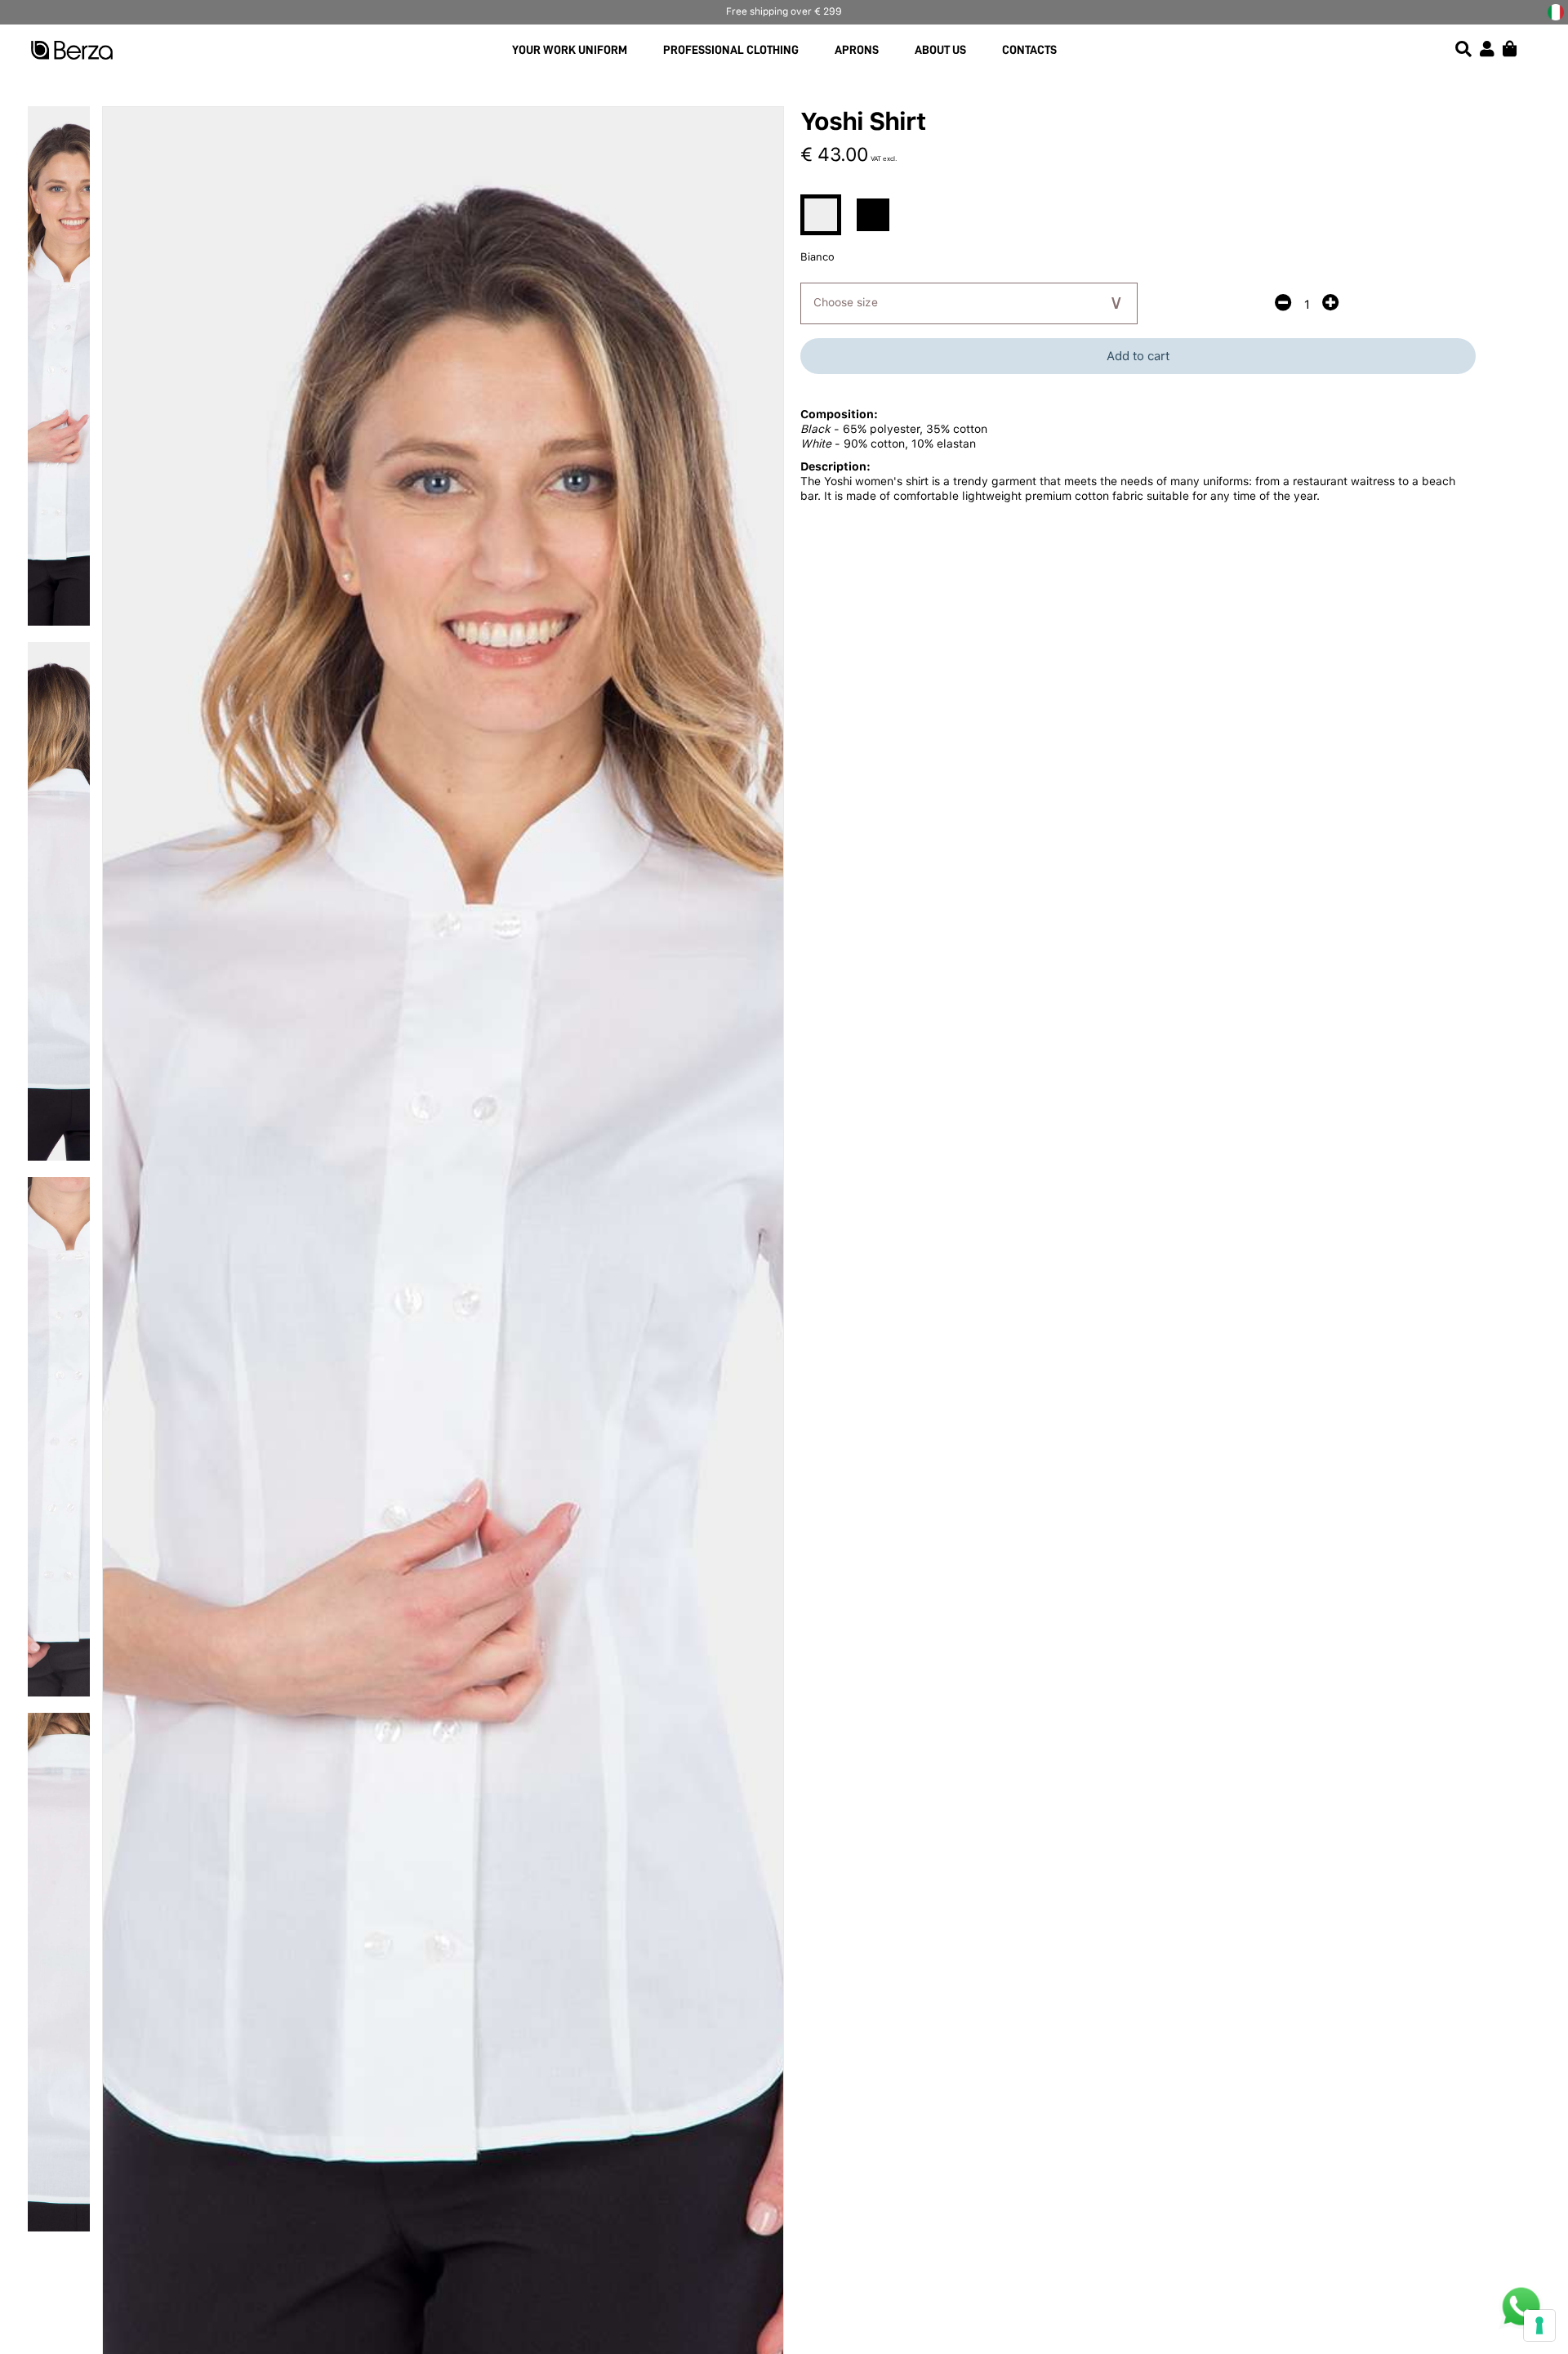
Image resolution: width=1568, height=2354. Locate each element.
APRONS (857, 50)
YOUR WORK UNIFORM (570, 50)
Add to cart (1138, 356)
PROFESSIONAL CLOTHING (731, 50)
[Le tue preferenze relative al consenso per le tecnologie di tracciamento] (1539, 2325)
